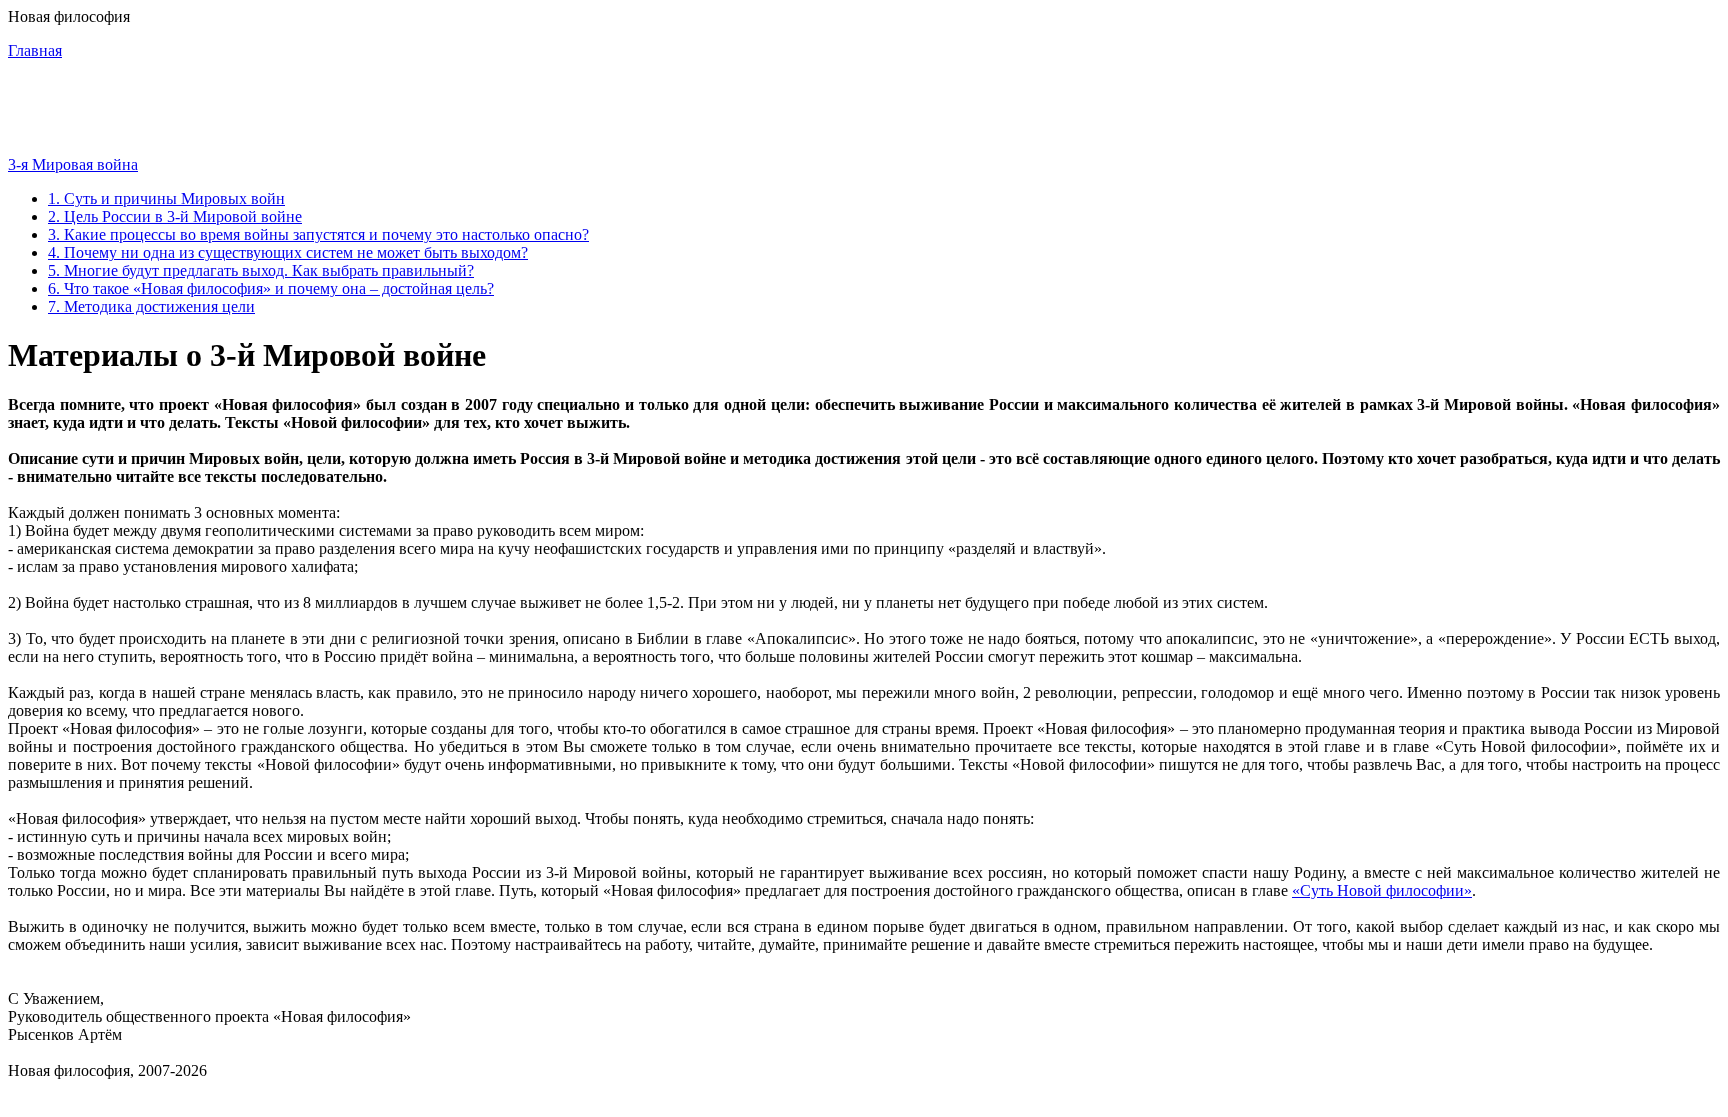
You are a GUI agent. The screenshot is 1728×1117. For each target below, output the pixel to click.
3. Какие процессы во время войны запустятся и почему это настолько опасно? (318, 234)
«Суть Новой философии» (1382, 890)
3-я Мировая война (73, 164)
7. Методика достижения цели (151, 306)
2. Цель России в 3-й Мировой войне (175, 216)
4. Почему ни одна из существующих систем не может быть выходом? (288, 252)
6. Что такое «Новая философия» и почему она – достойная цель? (271, 288)
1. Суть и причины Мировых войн (166, 198)
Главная (35, 50)
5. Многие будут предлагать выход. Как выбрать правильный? (261, 270)
